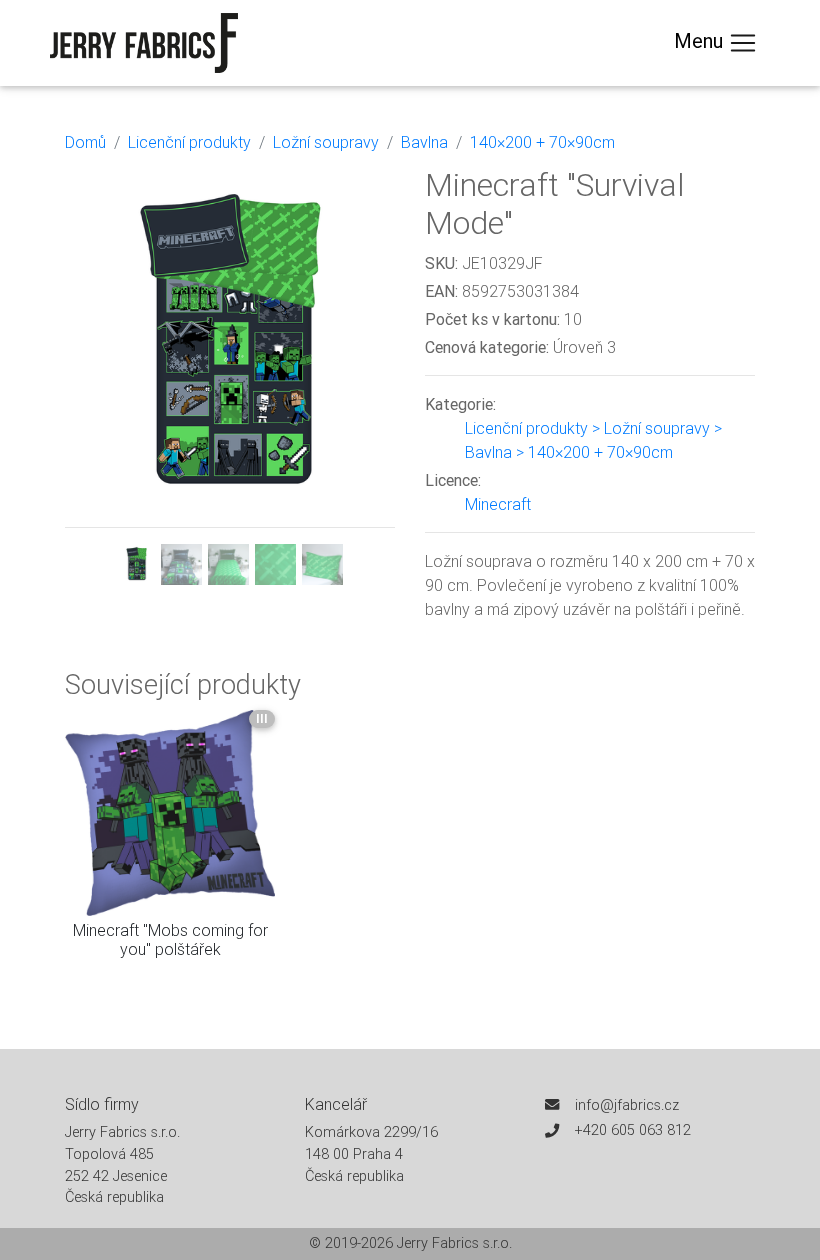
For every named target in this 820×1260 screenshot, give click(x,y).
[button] (90, 375)
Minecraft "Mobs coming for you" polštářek (170, 939)
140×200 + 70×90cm (542, 142)
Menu (701, 40)
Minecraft (498, 504)
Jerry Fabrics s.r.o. (454, 1243)
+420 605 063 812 (633, 1130)
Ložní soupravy (326, 142)
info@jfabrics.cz (627, 1105)
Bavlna (424, 142)
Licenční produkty (189, 142)
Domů (85, 142)
